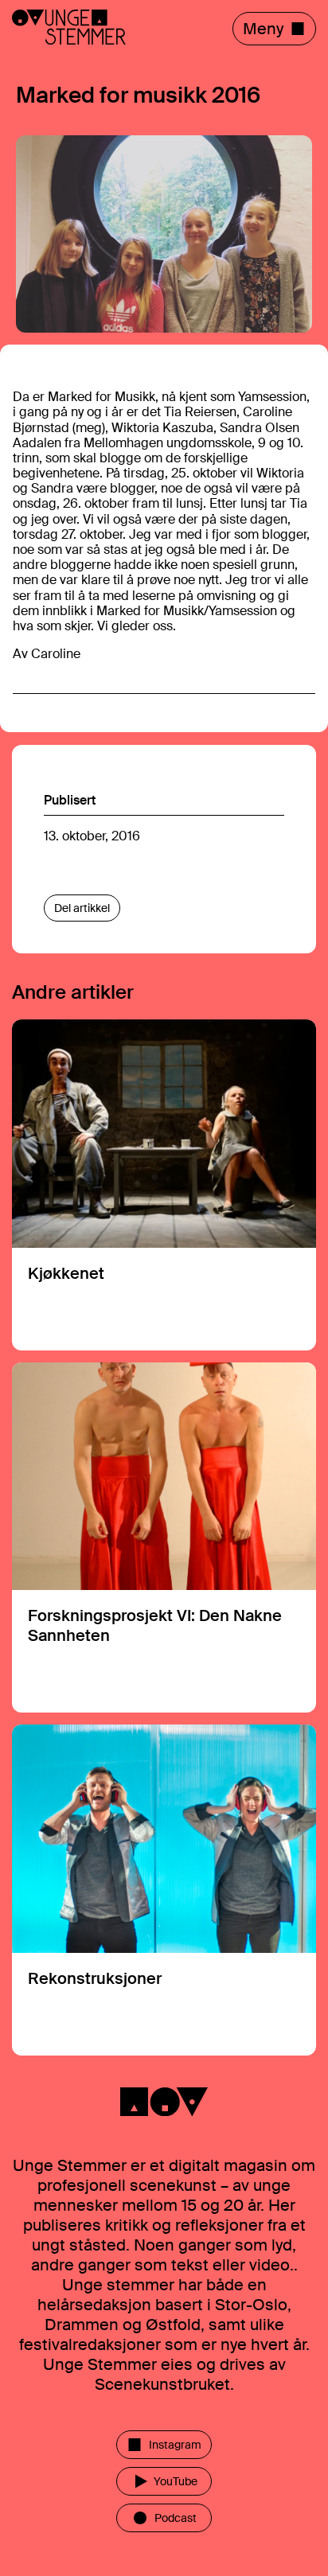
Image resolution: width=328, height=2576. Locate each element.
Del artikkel (82, 908)
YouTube (176, 2481)
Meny (263, 29)
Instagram (175, 2445)
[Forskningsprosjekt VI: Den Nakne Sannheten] (164, 1538)
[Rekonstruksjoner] (164, 1890)
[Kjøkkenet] (164, 1185)
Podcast (176, 2518)
